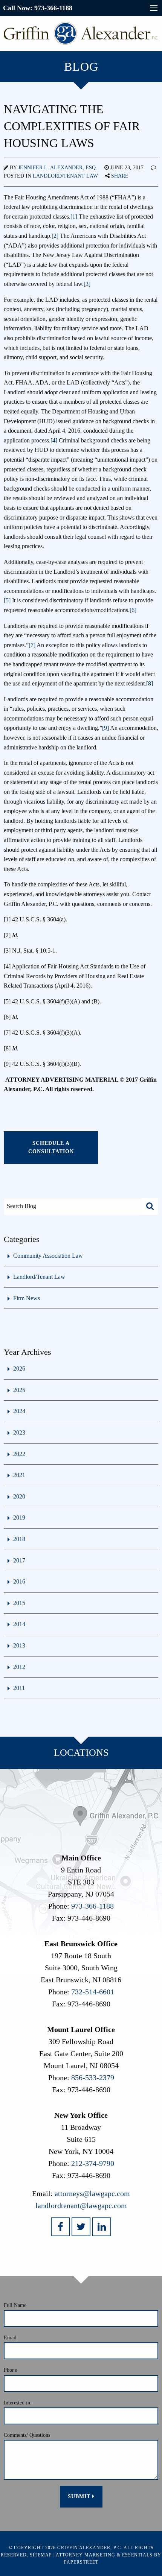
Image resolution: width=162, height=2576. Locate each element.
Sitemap (41, 2555)
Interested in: (18, 2403)
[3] (87, 284)
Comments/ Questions (27, 2435)
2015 (19, 1603)
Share (120, 176)
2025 (19, 1390)
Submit (80, 2496)
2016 (19, 1581)
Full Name (15, 2305)
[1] (74, 217)
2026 (19, 1369)
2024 (19, 1411)
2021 (19, 1475)
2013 (19, 1645)
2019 (19, 1517)
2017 (19, 1560)
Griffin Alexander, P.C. (90, 2548)
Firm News (27, 1298)
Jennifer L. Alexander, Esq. (58, 168)
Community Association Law (48, 1256)
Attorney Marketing (86, 2555)
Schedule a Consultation (51, 1147)
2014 (19, 1624)
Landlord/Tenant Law (65, 176)
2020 (19, 1496)
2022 (19, 1454)
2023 (19, 1432)
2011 (19, 1688)
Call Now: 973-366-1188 (38, 8)
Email (10, 2338)
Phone (10, 2370)
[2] (55, 236)
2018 (19, 1539)
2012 (19, 1667)
